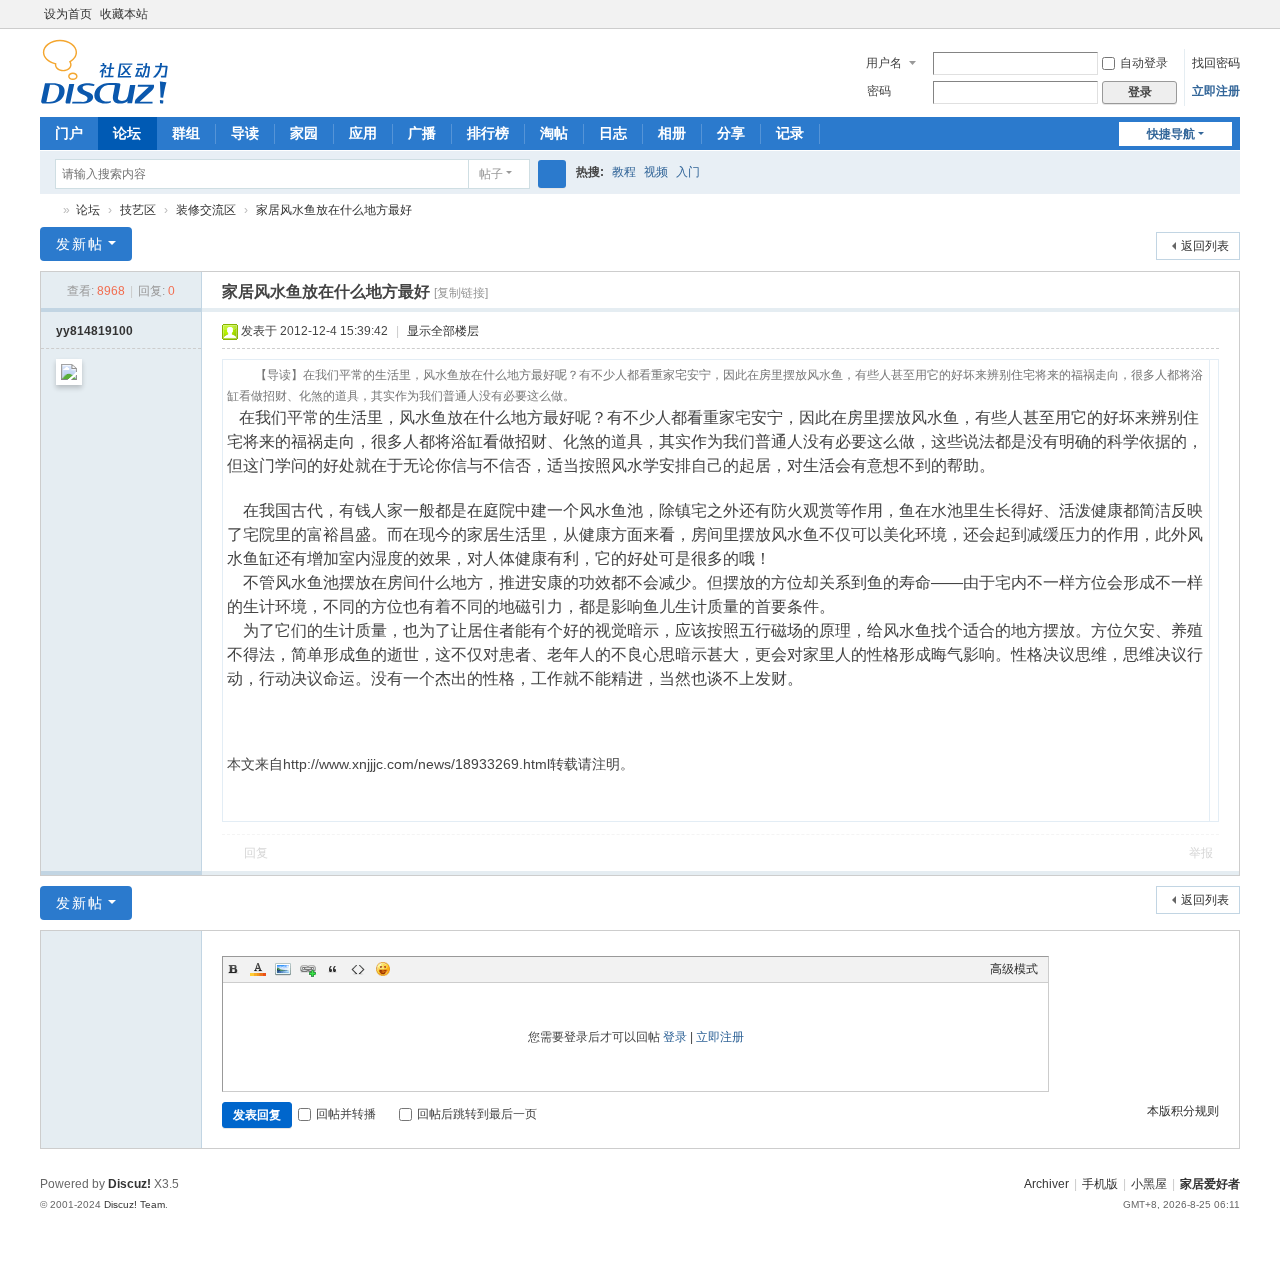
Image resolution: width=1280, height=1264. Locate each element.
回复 (256, 853)
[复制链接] (461, 293)
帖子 (491, 174)
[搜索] (552, 174)
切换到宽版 (1231, 22)
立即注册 (1216, 91)
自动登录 (1144, 63)
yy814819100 (94, 331)
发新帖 (80, 244)
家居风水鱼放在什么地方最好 (334, 210)
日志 (613, 133)
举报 (1201, 853)
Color (258, 969)
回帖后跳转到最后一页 (477, 1114)
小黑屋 (1149, 1184)
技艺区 (138, 210)
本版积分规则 (1183, 1111)
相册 (672, 133)
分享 (731, 133)
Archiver (1046, 1184)
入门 (688, 172)
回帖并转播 (346, 1114)
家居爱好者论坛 (48, 210)
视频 (656, 172)
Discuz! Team (134, 1204)
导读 (245, 133)
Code (358, 969)
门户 (69, 133)
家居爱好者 (1210, 1184)
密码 (879, 91)
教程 (624, 172)
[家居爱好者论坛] (104, 71)
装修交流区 (206, 210)
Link (308, 969)
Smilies (383, 969)
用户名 (884, 63)
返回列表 (1205, 246)
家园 (304, 133)
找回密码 (1216, 63)
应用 (363, 133)
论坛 (127, 133)
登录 (675, 1037)
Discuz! (129, 1184)
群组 (186, 133)
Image (283, 969)
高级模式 (1014, 969)
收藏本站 (124, 14)
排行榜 (488, 133)
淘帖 (554, 133)
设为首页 (68, 14)
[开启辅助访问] (1212, 14)
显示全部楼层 (443, 331)
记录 (790, 133)
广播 (422, 133)
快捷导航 (1171, 134)
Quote (333, 969)
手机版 (1100, 1184)
